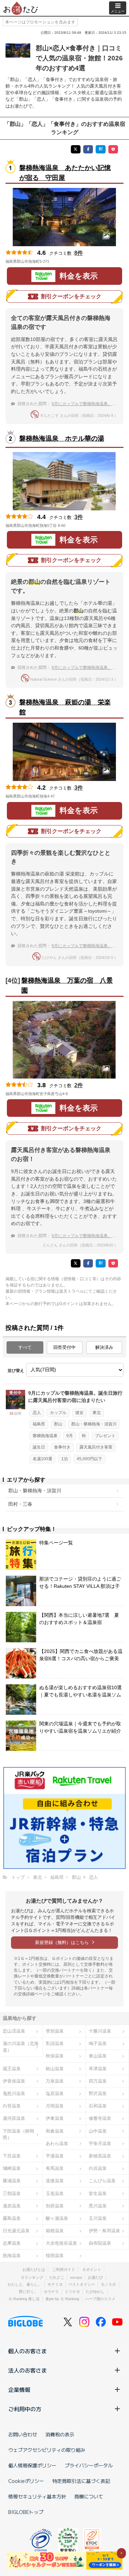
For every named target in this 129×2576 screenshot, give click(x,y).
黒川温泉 (98, 2206)
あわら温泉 (57, 2143)
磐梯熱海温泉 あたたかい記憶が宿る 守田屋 (65, 173)
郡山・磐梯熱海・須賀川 (94, 1424)
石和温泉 (98, 2106)
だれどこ (57, 2277)
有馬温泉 (55, 2168)
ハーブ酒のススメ (100, 2299)
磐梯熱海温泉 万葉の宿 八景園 (67, 985)
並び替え (16, 1371)
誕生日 (39, 1447)
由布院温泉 (100, 2243)
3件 (79, 517)
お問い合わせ (23, 2434)
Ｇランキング (32, 2277)
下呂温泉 (12, 2156)
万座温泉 (55, 2081)
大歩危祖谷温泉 (61, 2243)
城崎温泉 (12, 2168)
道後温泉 (55, 2181)
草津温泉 (98, 2069)
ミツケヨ (72, 2292)
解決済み (104, 1347)
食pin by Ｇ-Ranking (62, 2299)
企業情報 (19, 2389)
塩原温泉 (55, 2093)
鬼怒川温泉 (14, 2093)
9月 (70, 1436)
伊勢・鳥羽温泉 (104, 2231)
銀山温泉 (55, 2069)
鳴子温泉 (98, 2043)
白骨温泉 (12, 2106)
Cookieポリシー (26, 2481)
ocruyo (76, 2277)
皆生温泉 (98, 2193)
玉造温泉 (55, 2193)
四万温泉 (98, 2081)
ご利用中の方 (25, 2409)
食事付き (62, 1447)
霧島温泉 (12, 2218)
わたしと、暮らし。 (25, 2284)
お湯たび (95, 2277)
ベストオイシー (82, 2284)
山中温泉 (98, 2131)
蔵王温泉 (12, 2069)
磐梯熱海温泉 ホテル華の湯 (62, 438)
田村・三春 (20, 1504)
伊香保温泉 (14, 2081)
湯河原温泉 (14, 2118)
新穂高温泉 (100, 2156)
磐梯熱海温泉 (45, 1436)
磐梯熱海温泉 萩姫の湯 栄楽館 (65, 707)
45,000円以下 (89, 1459)
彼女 (79, 1413)
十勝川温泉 (100, 2031)
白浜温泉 (98, 2168)
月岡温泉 (55, 2106)
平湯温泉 (55, 2156)
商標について (89, 2496)
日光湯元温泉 (16, 2231)
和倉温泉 (55, 2131)
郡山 (58, 1424)
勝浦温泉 (12, 2181)
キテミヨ (55, 2284)
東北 (97, 1413)
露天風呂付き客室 (96, 1447)
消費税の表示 (60, 2434)
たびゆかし (95, 2292)
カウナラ (51, 2292)
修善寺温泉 (100, 2118)
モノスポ (108, 2284)
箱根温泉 (55, 2231)
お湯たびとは (34, 2269)
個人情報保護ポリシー (32, 2465)
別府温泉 (55, 2206)
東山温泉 (98, 2056)
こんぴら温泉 (102, 2181)
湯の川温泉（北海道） (21, 2047)
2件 (79, 1085)
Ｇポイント (92, 2269)
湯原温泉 (12, 2206)
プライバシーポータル (89, 2465)
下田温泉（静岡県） (18, 2134)
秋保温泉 (55, 2056)
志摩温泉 (12, 2243)
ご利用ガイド (64, 2269)
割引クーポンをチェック (71, 296)
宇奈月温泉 (100, 2143)
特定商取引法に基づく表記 (81, 2481)
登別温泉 (55, 2031)
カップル (58, 1413)
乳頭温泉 (55, 2043)
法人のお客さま (28, 2370)
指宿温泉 (55, 2256)
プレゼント (105, 1436)
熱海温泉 (12, 2256)
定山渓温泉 (14, 2031)
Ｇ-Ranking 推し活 (24, 2299)
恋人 (37, 1413)
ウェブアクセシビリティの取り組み (47, 2450)
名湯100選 (42, 1459)
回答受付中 (64, 1347)
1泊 (64, 1459)
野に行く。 (28, 2292)
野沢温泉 (98, 2093)
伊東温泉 (55, 2118)
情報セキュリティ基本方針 (37, 2496)
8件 (79, 253)
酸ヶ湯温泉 (57, 2218)
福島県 (39, 1424)
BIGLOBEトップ (26, 2512)
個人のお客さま (28, 2351)
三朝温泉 (12, 2193)
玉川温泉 (98, 2218)
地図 (59, 261)
